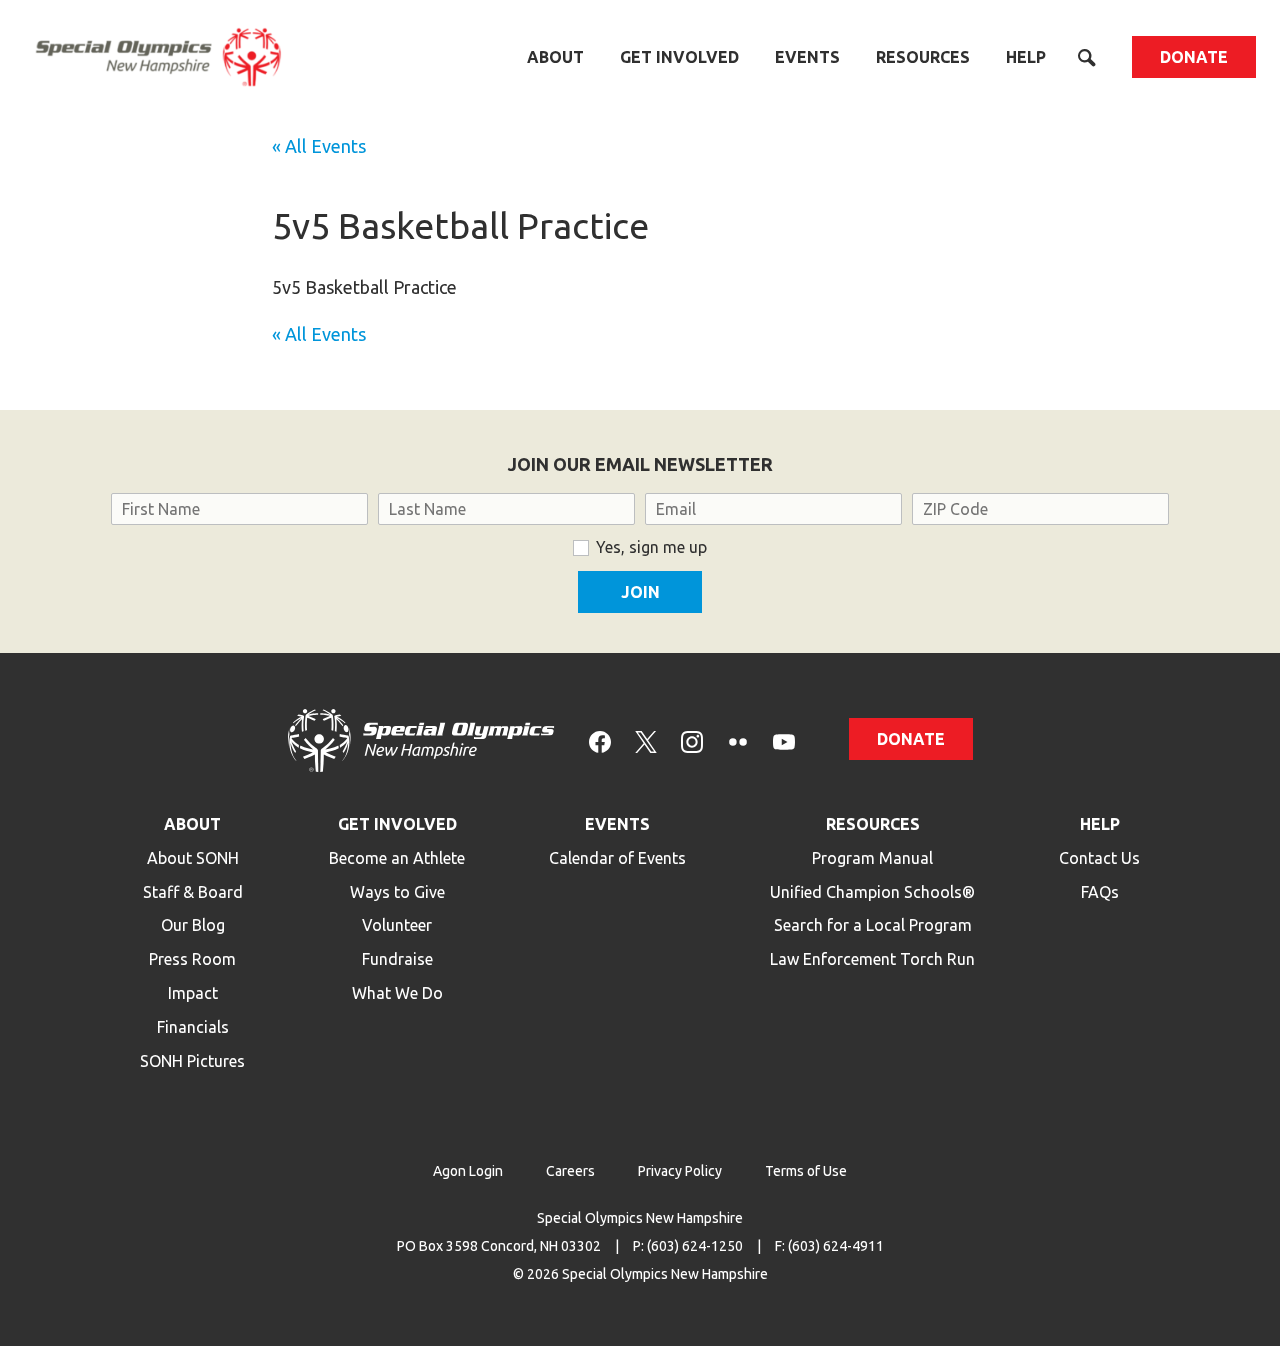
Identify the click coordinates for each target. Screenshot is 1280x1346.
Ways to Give (397, 892)
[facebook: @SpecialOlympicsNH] (600, 740)
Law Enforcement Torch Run (872, 959)
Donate (1194, 57)
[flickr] (738, 740)
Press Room (192, 959)
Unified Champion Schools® (872, 892)
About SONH (193, 858)
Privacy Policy (680, 1171)
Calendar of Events (617, 858)
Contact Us (1099, 858)
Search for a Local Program (873, 925)
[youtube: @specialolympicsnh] (784, 740)
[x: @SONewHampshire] (646, 740)
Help (1026, 57)
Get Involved (679, 57)
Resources (923, 57)
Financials (193, 1027)
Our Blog (193, 925)
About (555, 57)
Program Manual (872, 858)
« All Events (319, 146)
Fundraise (397, 959)
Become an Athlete (397, 858)
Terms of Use (806, 1171)
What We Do (397, 993)
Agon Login (468, 1171)
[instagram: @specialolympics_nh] (692, 740)
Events (807, 57)
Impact (193, 993)
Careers (570, 1171)
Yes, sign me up (651, 547)
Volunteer (397, 925)
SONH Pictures (192, 1061)
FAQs (1100, 892)
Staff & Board (193, 892)
